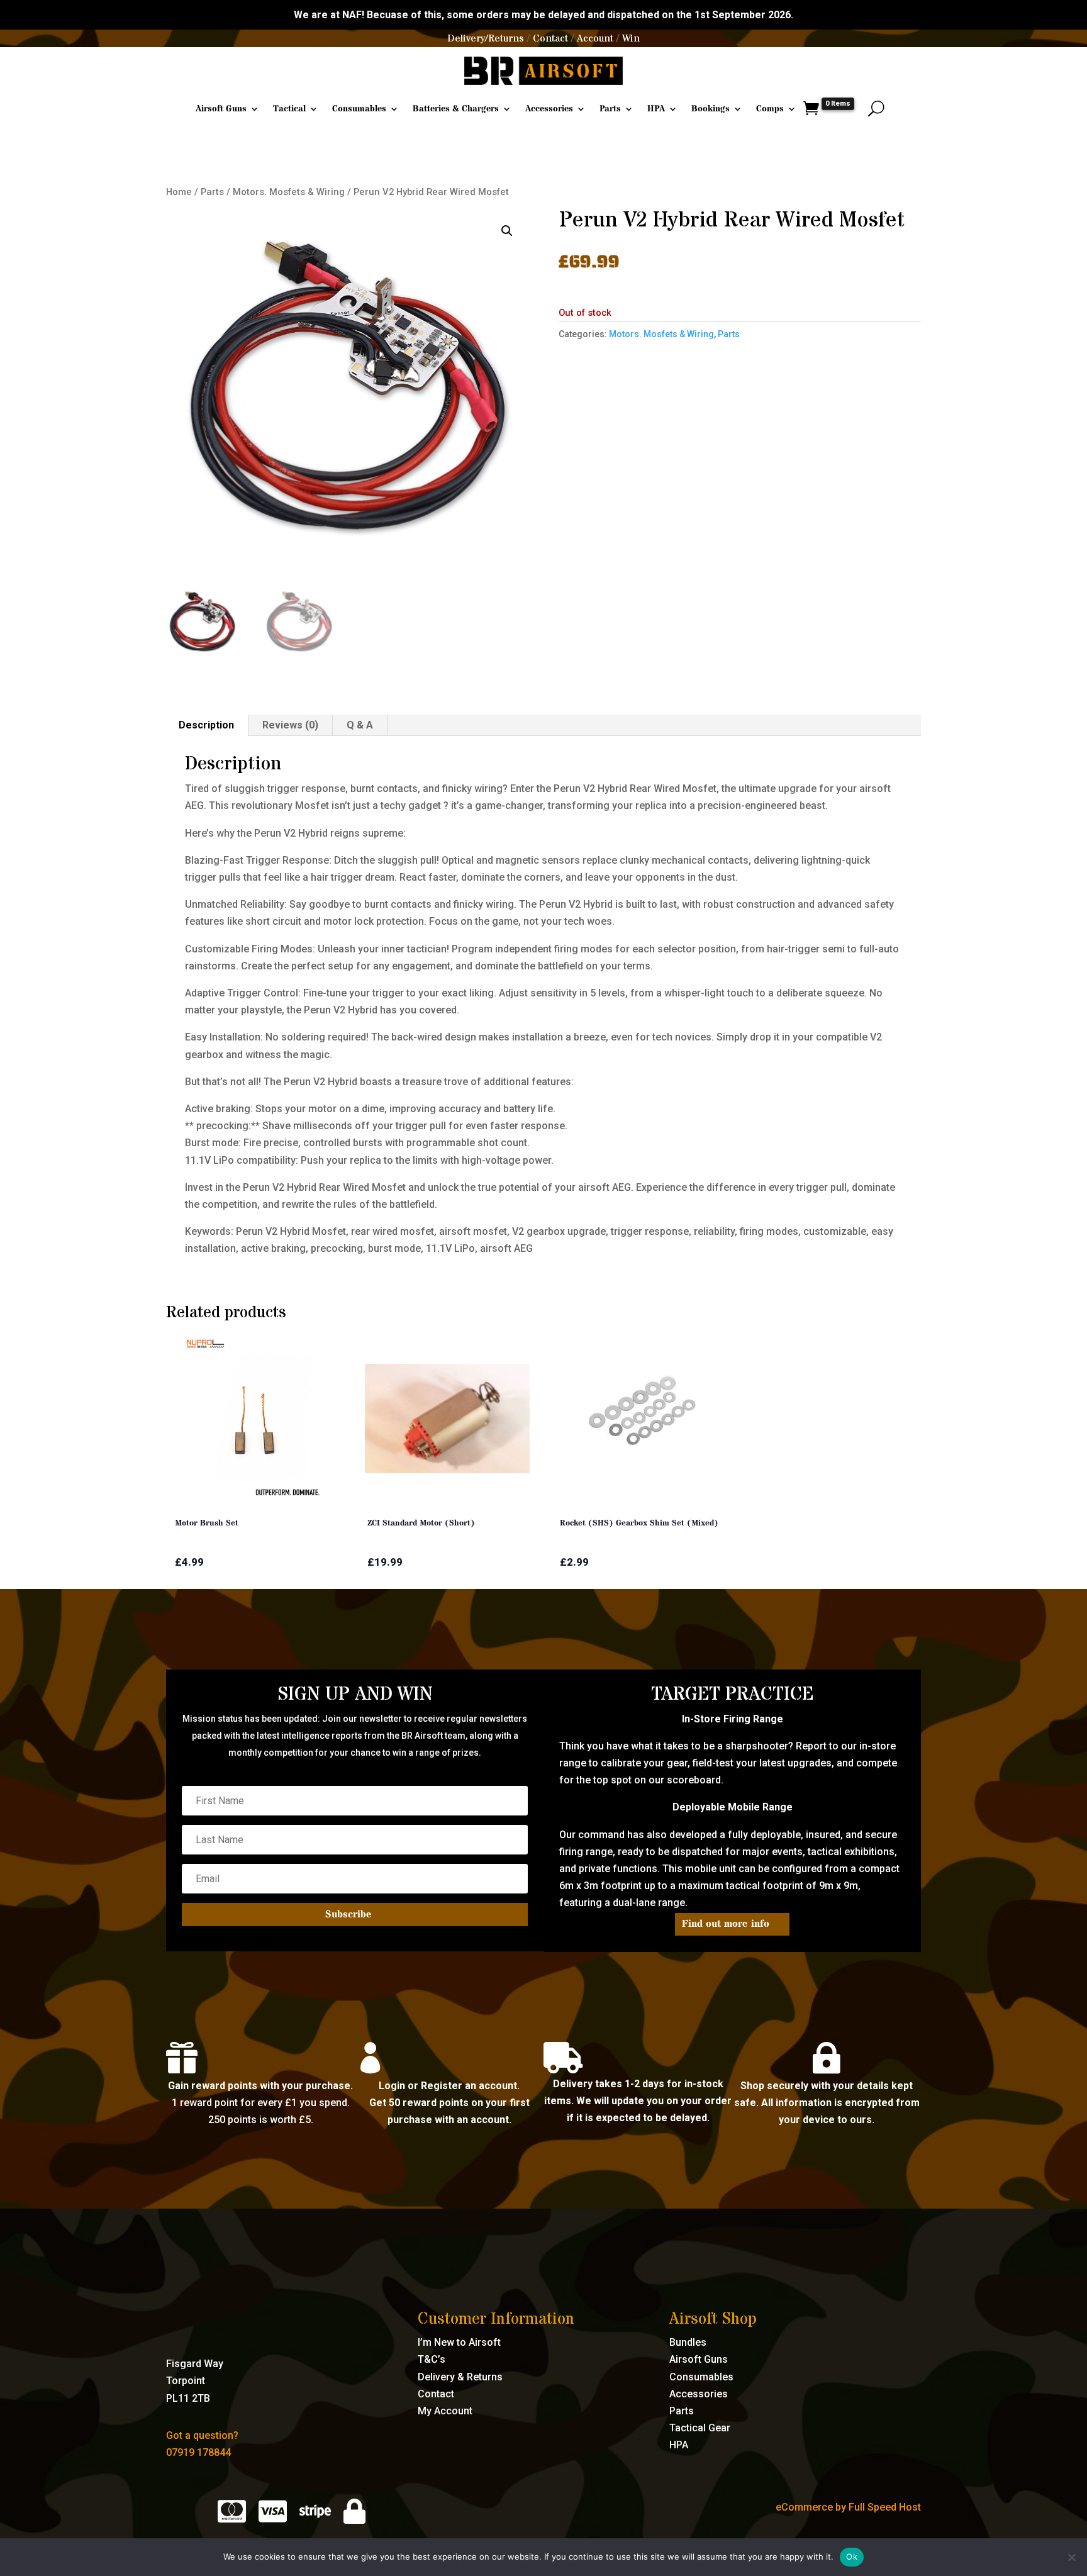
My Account (445, 2411)
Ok (852, 2556)
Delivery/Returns (486, 38)
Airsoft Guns (221, 109)
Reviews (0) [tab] (290, 725)
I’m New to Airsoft (459, 2342)
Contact (550, 38)
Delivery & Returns (460, 2377)
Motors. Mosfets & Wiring (289, 192)
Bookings (711, 109)
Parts (610, 109)
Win (631, 38)
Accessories (549, 109)
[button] (507, 231)
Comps (770, 109)
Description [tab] (206, 725)
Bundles (688, 2342)
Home (179, 192)
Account (595, 38)
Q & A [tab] (360, 725)
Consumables (359, 109)
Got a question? (202, 2435)
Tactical (289, 109)
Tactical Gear (700, 2428)
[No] (1071, 2557)
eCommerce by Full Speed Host (848, 2507)
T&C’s (432, 2359)
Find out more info (726, 1924)
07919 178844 (198, 2452)
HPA (656, 109)
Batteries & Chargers (456, 109)
